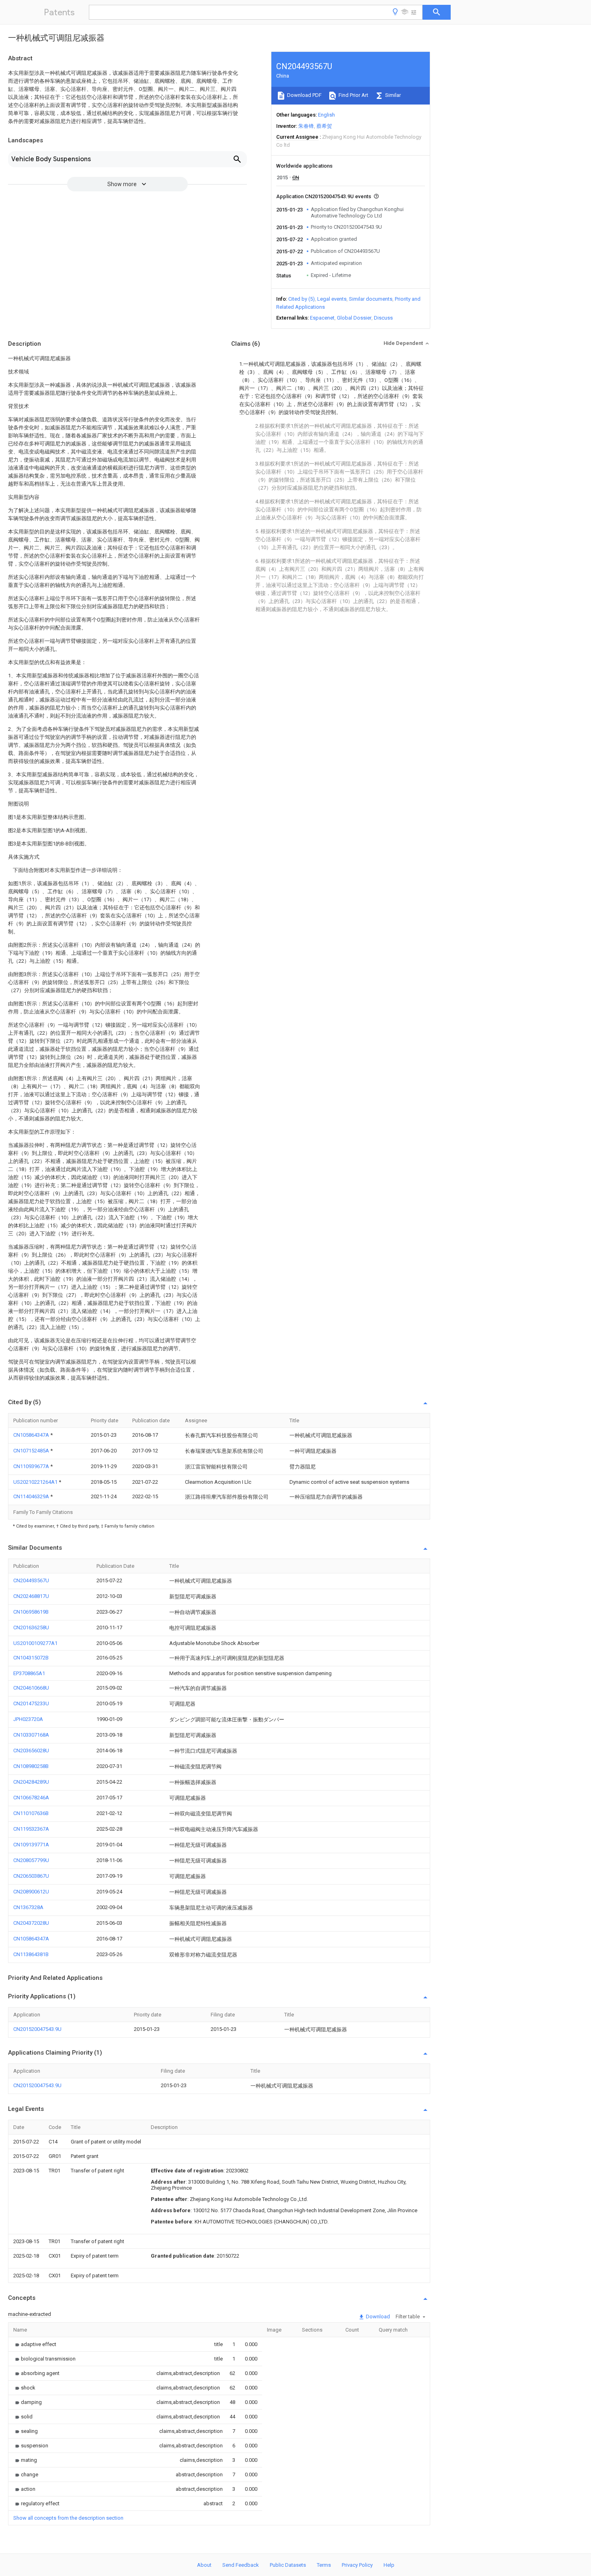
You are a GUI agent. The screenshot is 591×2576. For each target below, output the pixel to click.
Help (389, 2565)
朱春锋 (306, 126)
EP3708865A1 (29, 1673)
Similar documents (371, 299)
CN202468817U (31, 1596)
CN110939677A (32, 1466)
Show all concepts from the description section (68, 2518)
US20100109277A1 (35, 1643)
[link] (35, 2344)
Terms (324, 2565)
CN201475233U (31, 1703)
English (326, 115)
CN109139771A (31, 1845)
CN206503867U (31, 1876)
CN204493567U (31, 1580)
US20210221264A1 (36, 1482)
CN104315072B (31, 1658)
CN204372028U (31, 1923)
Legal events (332, 299)
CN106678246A (31, 1798)
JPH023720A (28, 1719)
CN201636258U (31, 1627)
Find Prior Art (353, 95)
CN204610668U (31, 1688)
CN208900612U (31, 1892)
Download (377, 2317)
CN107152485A (32, 1451)
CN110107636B (31, 1813)
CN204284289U (31, 1782)
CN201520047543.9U (37, 2029)
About (204, 2565)
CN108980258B (31, 1766)
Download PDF (304, 95)
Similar (392, 95)
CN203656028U (31, 1750)
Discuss (383, 318)
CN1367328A (28, 1907)
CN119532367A (31, 1829)
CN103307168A (31, 1735)
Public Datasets (288, 2565)
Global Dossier (354, 318)
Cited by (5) (302, 299)
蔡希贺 (324, 126)
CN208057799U (31, 1860)
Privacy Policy (357, 2565)
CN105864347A (32, 1435)
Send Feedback (241, 2565)
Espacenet (322, 318)
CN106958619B (31, 1612)
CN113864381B (31, 1954)
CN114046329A (32, 1496)
